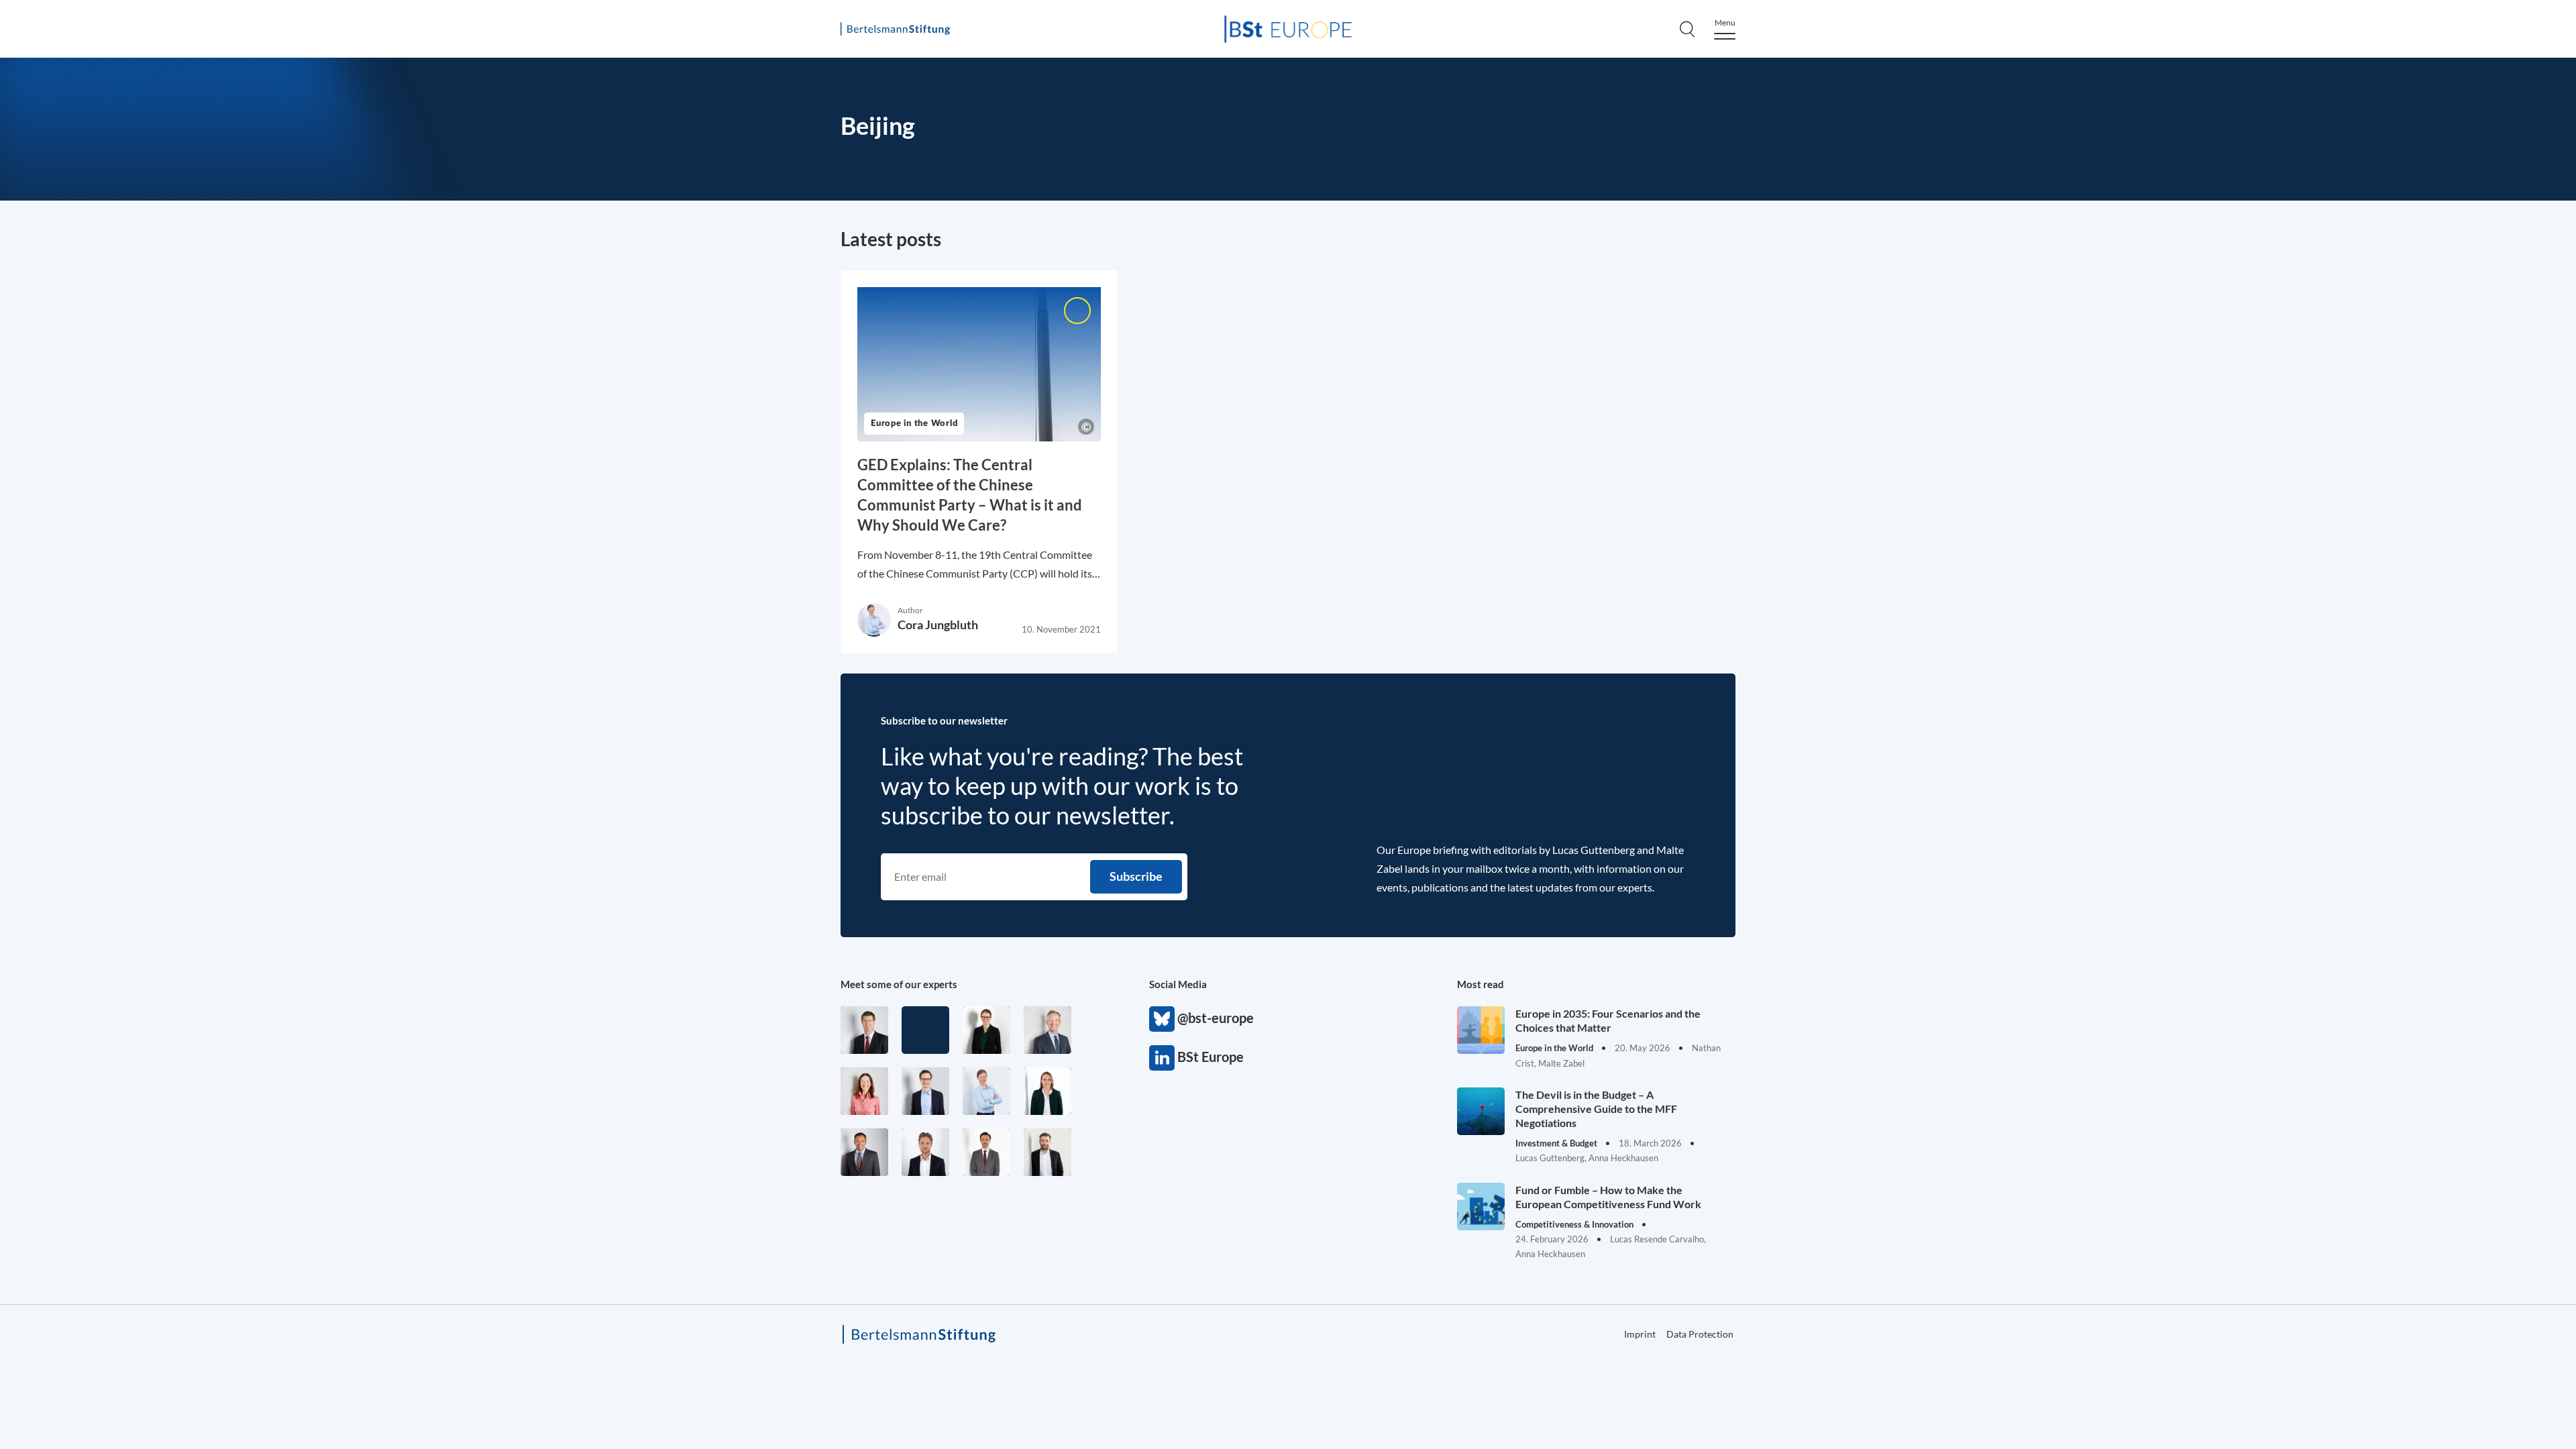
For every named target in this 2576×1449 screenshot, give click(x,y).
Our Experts (2090, 363)
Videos (2075, 528)
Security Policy (2097, 211)
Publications (2090, 390)
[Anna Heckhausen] (986, 1030)
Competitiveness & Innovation (2142, 268)
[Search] (1687, 29)
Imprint (2059, 593)
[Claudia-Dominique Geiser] (1048, 1091)
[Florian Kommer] (925, 1091)
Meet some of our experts (899, 984)
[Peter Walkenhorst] (864, 1030)
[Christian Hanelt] (1048, 1030)
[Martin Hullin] (986, 1152)
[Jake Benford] (1048, 1152)
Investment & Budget (2115, 155)
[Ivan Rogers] (925, 1030)
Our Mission (2091, 335)
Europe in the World (2113, 239)
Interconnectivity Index (2150, 446)
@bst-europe (1162, 1019)
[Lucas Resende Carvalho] (925, 1152)
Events (2075, 500)
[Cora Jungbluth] (986, 1091)
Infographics (2091, 473)
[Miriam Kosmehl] (864, 1091)
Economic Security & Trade (2132, 183)
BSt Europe (1162, 1058)
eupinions (2083, 418)
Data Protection (2207, 593)
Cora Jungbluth (938, 625)
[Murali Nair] (864, 1152)
